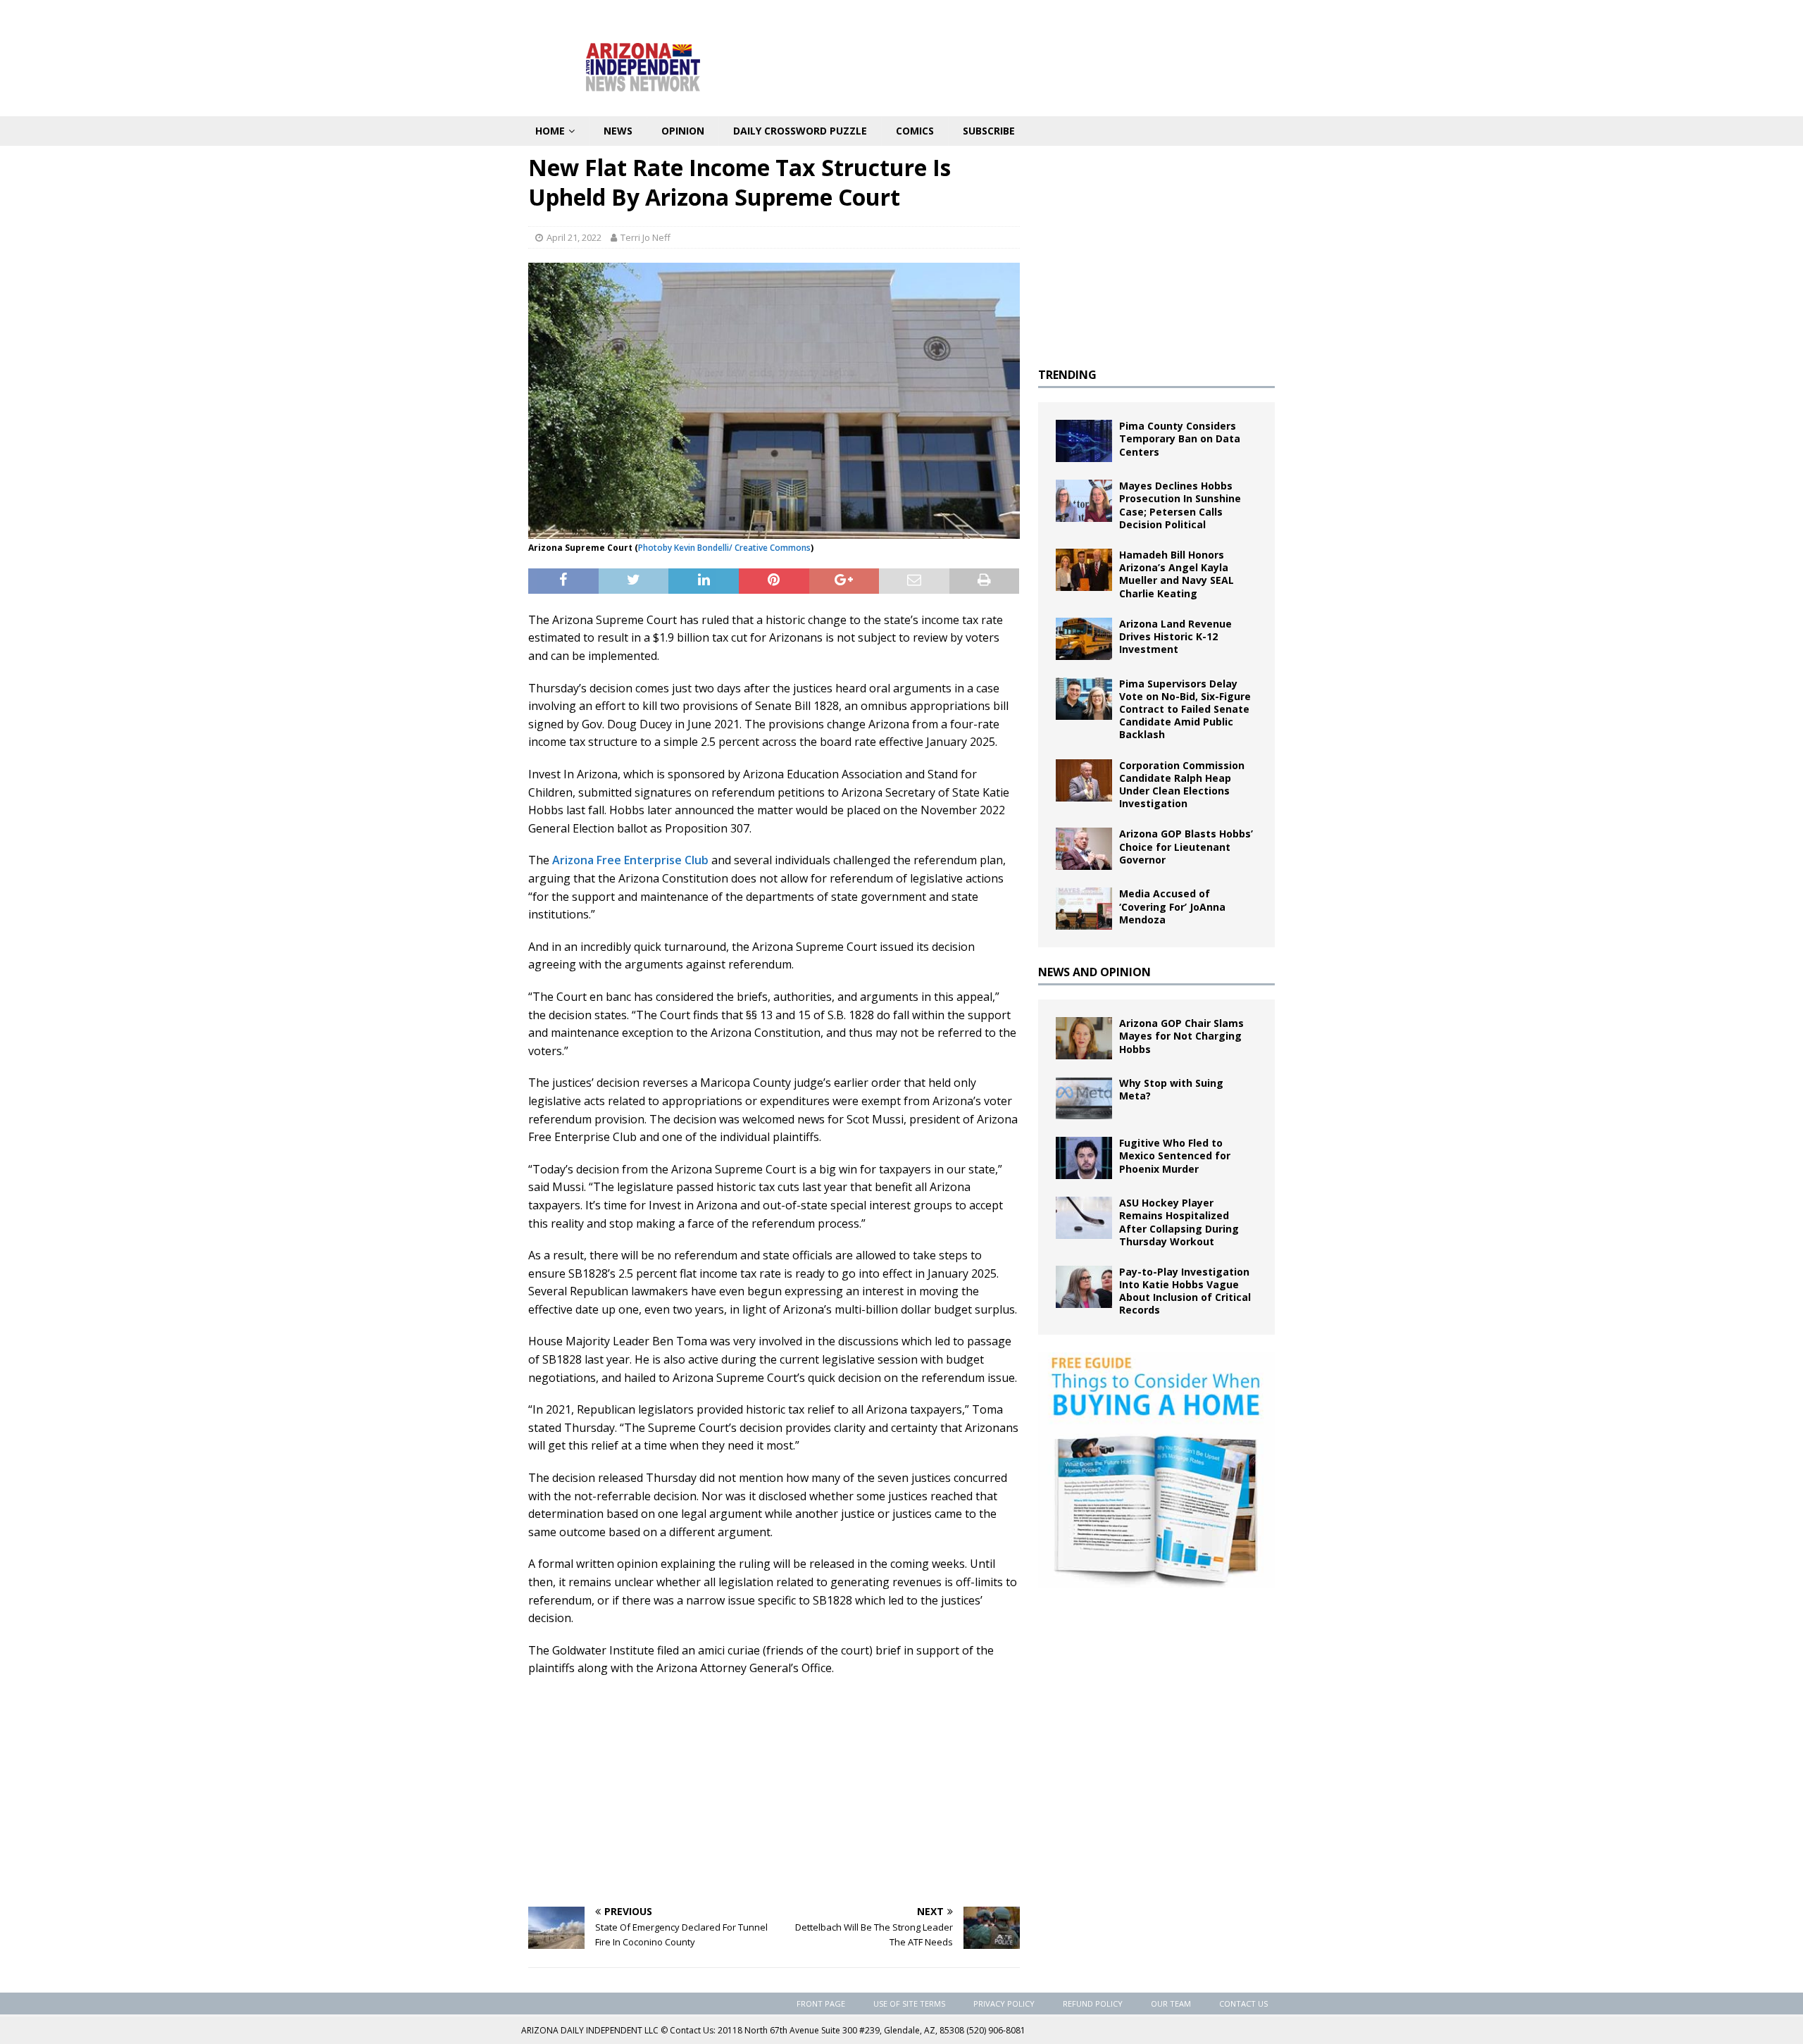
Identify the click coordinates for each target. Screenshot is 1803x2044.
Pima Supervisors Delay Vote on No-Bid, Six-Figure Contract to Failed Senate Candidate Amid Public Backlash (1185, 709)
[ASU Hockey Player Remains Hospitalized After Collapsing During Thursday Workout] (1084, 1218)
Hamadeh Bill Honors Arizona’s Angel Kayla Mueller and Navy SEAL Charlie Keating (1177, 574)
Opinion (683, 131)
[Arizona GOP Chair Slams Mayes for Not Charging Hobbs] (1084, 1038)
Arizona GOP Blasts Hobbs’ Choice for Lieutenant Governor (1186, 846)
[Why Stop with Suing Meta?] (1084, 1098)
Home (550, 131)
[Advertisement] (774, 1790)
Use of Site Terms (909, 2004)
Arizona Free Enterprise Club (630, 860)
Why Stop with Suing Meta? (1171, 1089)
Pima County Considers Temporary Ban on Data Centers (1180, 438)
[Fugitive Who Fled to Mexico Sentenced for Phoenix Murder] (1084, 1158)
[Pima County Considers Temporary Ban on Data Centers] (1084, 441)
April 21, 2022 (574, 237)
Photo (650, 548)
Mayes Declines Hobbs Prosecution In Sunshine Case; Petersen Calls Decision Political (1180, 505)
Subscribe (989, 131)
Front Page (821, 2004)
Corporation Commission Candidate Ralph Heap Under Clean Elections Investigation (1182, 785)
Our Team (1171, 2004)
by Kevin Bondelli (696, 548)
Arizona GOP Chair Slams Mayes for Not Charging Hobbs (1181, 1036)
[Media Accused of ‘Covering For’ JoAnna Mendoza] (1084, 909)
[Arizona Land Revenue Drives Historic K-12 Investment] (1084, 639)
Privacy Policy (1004, 2004)
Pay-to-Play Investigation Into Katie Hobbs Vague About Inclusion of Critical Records (1185, 1291)
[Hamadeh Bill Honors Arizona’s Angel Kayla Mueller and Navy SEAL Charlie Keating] (1084, 570)
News (618, 131)
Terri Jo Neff (645, 237)
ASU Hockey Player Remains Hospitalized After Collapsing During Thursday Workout (1179, 1222)
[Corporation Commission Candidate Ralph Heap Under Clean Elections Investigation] (1084, 780)
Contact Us (1243, 2004)
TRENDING (1067, 375)
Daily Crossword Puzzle (800, 131)
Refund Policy (1093, 2004)
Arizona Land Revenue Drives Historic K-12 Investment (1175, 636)
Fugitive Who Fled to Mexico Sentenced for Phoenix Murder (1175, 1155)
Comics (915, 131)
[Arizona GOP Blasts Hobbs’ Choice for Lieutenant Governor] (1084, 849)
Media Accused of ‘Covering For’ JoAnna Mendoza (1172, 906)
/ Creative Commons (770, 548)
